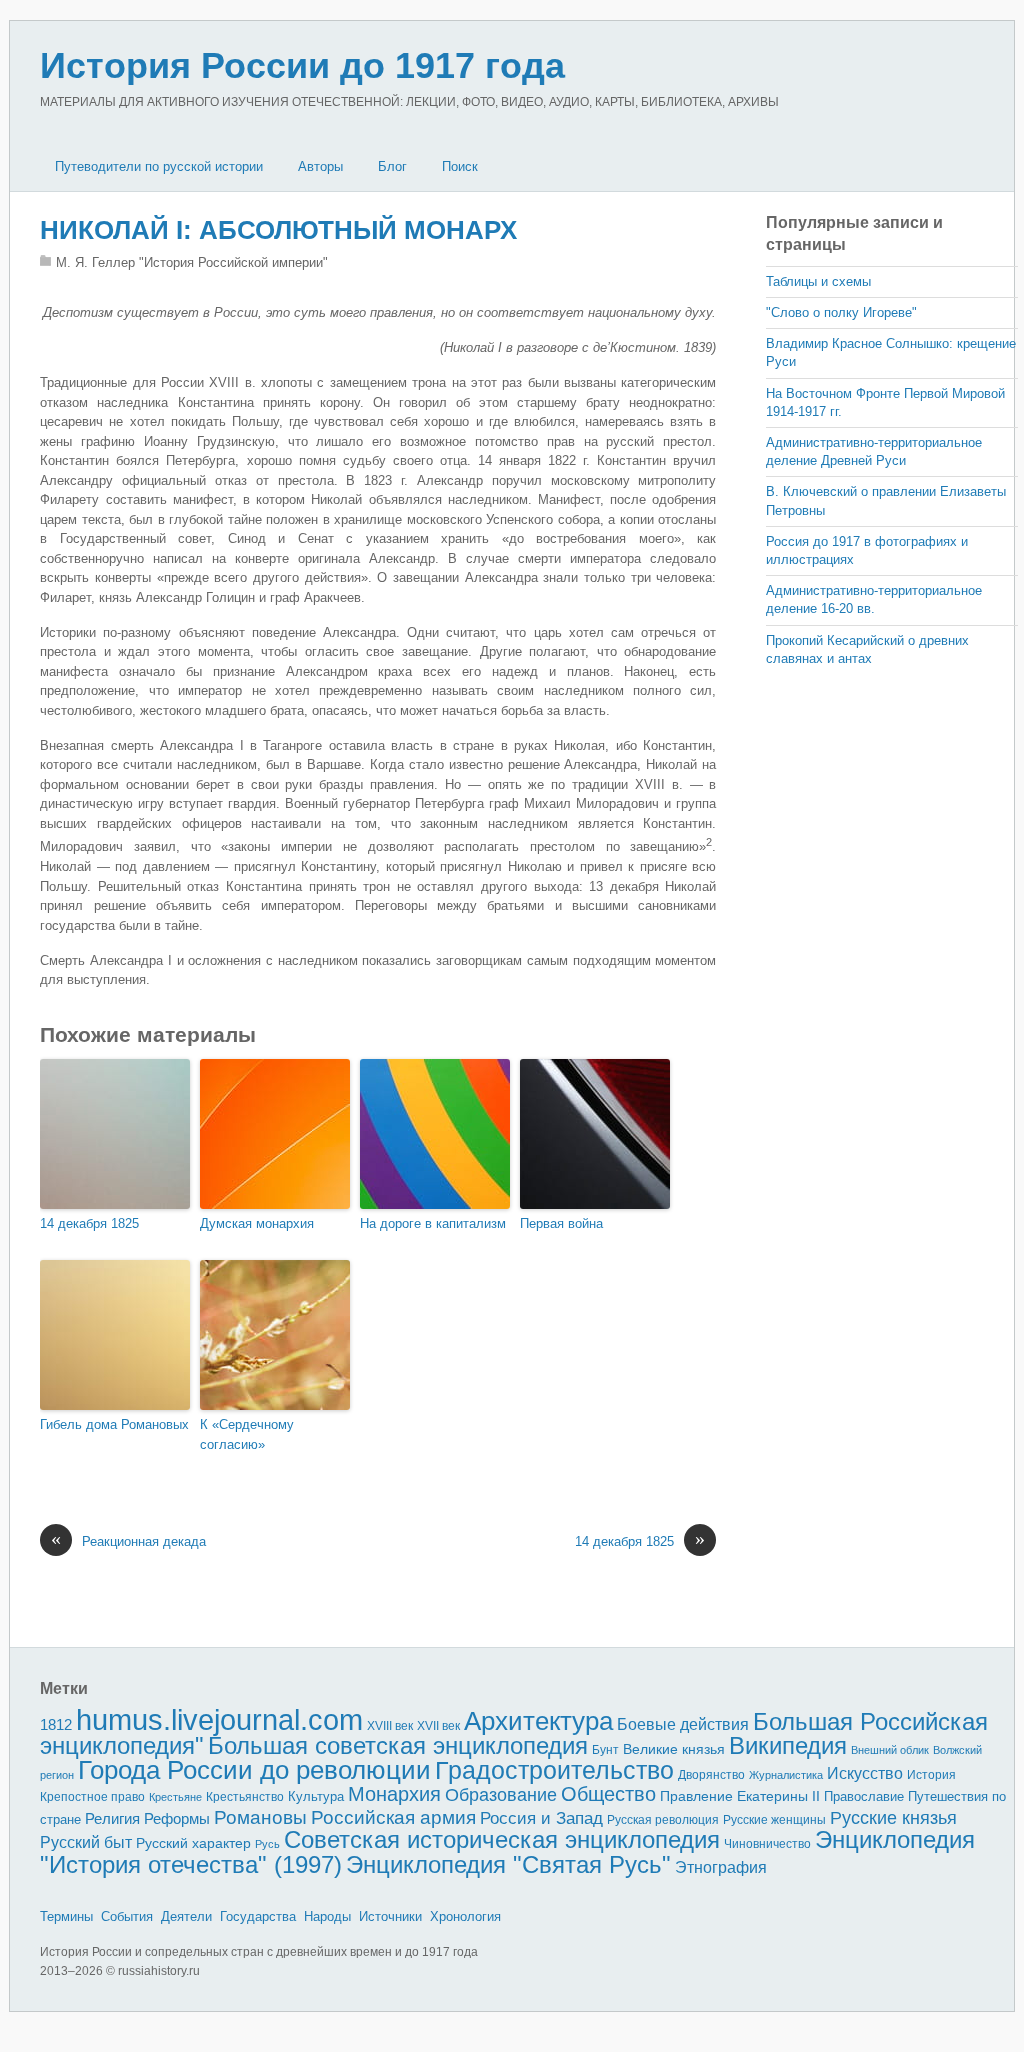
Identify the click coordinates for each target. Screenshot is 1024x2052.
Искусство (865, 1773)
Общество (608, 1794)
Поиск (460, 166)
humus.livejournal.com (219, 1719)
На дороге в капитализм (433, 1223)
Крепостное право (92, 1797)
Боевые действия (683, 1724)
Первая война (561, 1223)
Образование (501, 1795)
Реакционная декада (128, 1540)
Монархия (394, 1794)
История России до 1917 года (302, 65)
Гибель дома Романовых (114, 1424)
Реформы (177, 1818)
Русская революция (663, 1820)
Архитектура (538, 1721)
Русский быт (86, 1842)
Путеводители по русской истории (159, 166)
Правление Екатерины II (740, 1796)
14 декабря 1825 (89, 1223)
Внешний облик (890, 1750)
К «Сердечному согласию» (247, 1435)
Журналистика (786, 1775)
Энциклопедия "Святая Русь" (508, 1864)
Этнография (721, 1867)
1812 (56, 1724)
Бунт (605, 1750)
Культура (316, 1796)
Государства (258, 1916)
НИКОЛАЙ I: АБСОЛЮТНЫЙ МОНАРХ (278, 230)
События (127, 1916)
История (931, 1774)
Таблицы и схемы (818, 281)
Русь (267, 1844)
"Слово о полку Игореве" (841, 312)
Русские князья (893, 1818)
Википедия (788, 1745)
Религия (112, 1819)
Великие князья (674, 1749)
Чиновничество (767, 1844)
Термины (66, 1916)
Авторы (320, 166)
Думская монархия (257, 1223)
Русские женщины (774, 1820)
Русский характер (193, 1843)
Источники (390, 1916)
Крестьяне (175, 1797)
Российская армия (393, 1817)
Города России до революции (254, 1770)
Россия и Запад (541, 1818)
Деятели (186, 1916)
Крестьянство (245, 1797)
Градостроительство (554, 1770)
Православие (864, 1796)
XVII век (438, 1726)
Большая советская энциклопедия (398, 1745)
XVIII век (390, 1726)
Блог (392, 166)
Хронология (465, 1916)
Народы (327, 1916)
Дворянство (711, 1775)
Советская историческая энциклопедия (502, 1839)
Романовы (260, 1817)
